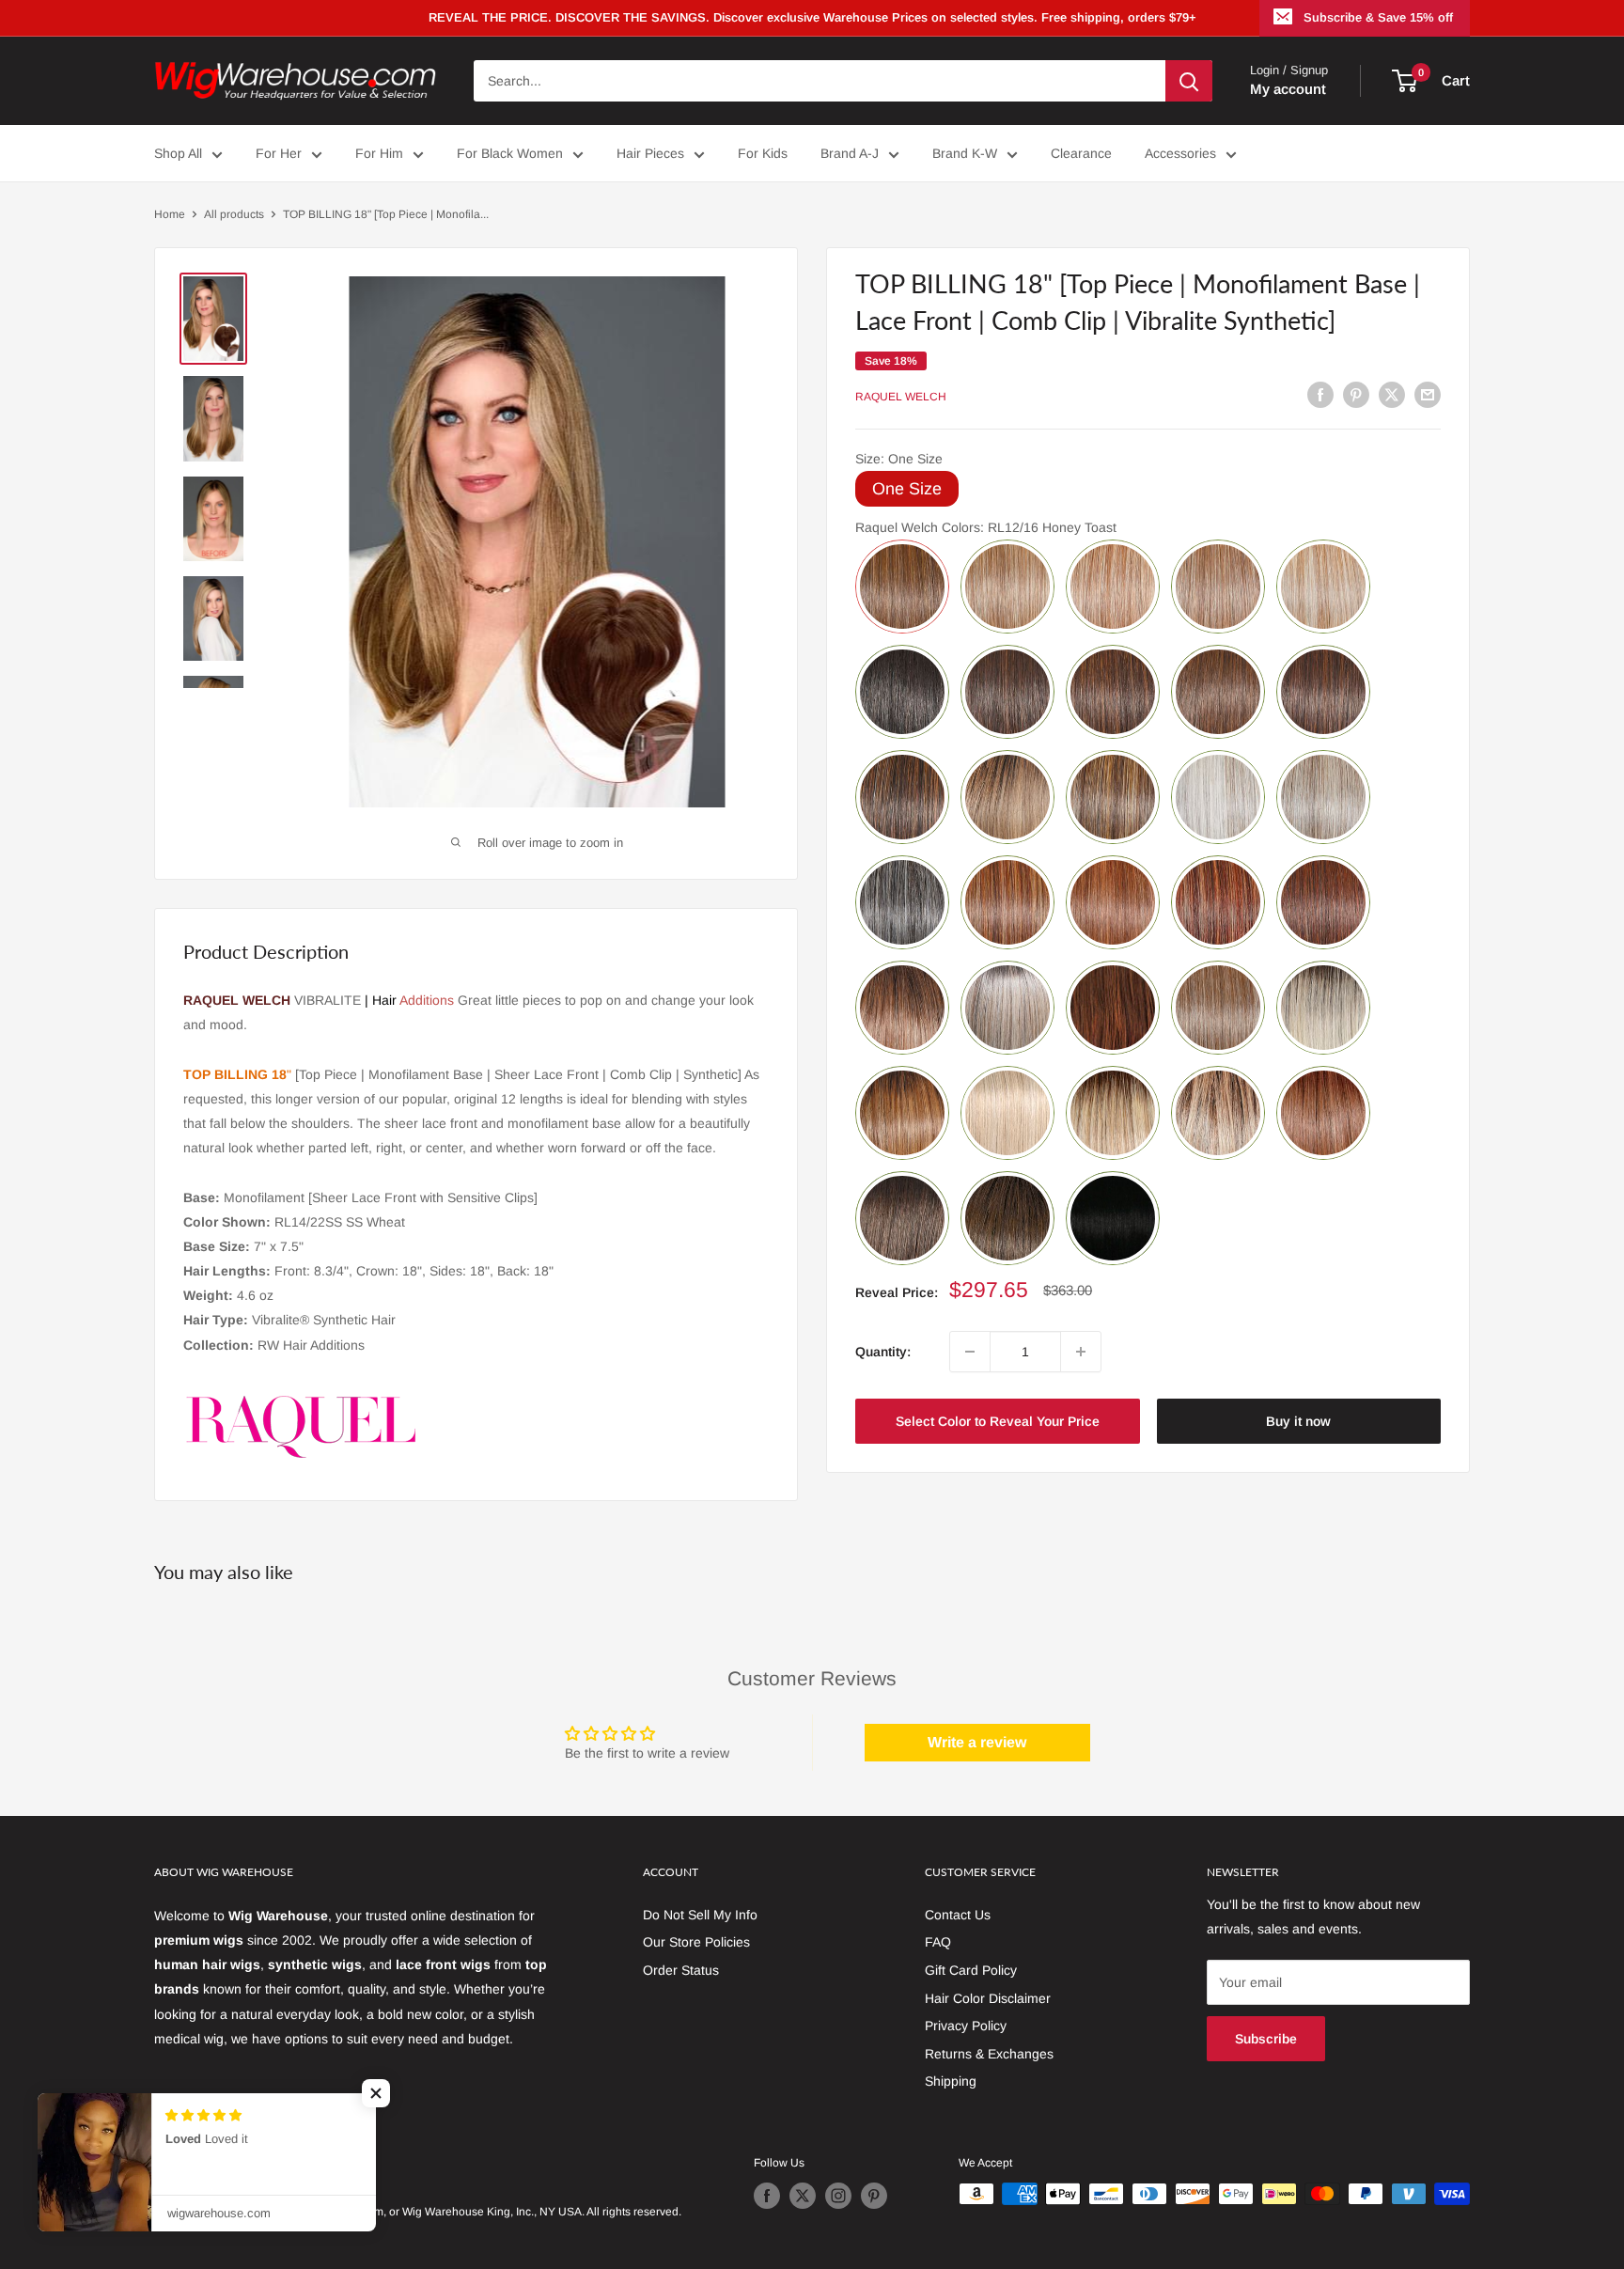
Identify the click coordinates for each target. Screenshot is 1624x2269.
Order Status (681, 1970)
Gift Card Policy (971, 1970)
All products (234, 214)
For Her (279, 153)
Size (899, 459)
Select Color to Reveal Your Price (998, 1421)
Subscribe (1266, 2039)
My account (1288, 89)
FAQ (938, 1942)
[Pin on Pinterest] (1356, 394)
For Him (379, 153)
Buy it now (1298, 1421)
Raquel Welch (901, 397)
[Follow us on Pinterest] (874, 2196)
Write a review (977, 1742)
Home (170, 214)
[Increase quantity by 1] (1081, 1352)
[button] (376, 2093)
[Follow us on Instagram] (838, 2196)
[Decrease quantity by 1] (970, 1352)
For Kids (763, 153)
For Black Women (510, 153)
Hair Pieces (650, 153)
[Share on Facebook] (1320, 394)
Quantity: (883, 1352)
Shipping (951, 2081)
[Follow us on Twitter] (803, 2196)
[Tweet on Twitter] (1392, 394)
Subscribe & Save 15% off (1378, 17)
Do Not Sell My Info (700, 1915)
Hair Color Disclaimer (988, 1998)
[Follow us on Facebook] (767, 2196)
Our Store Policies (696, 1942)
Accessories (1180, 153)
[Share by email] (1428, 394)
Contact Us (958, 1915)
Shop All (178, 153)
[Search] (1189, 81)
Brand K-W (965, 153)
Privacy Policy (966, 2026)
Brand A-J (850, 153)
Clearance (1081, 153)
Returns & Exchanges (989, 2054)
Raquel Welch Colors (986, 527)
